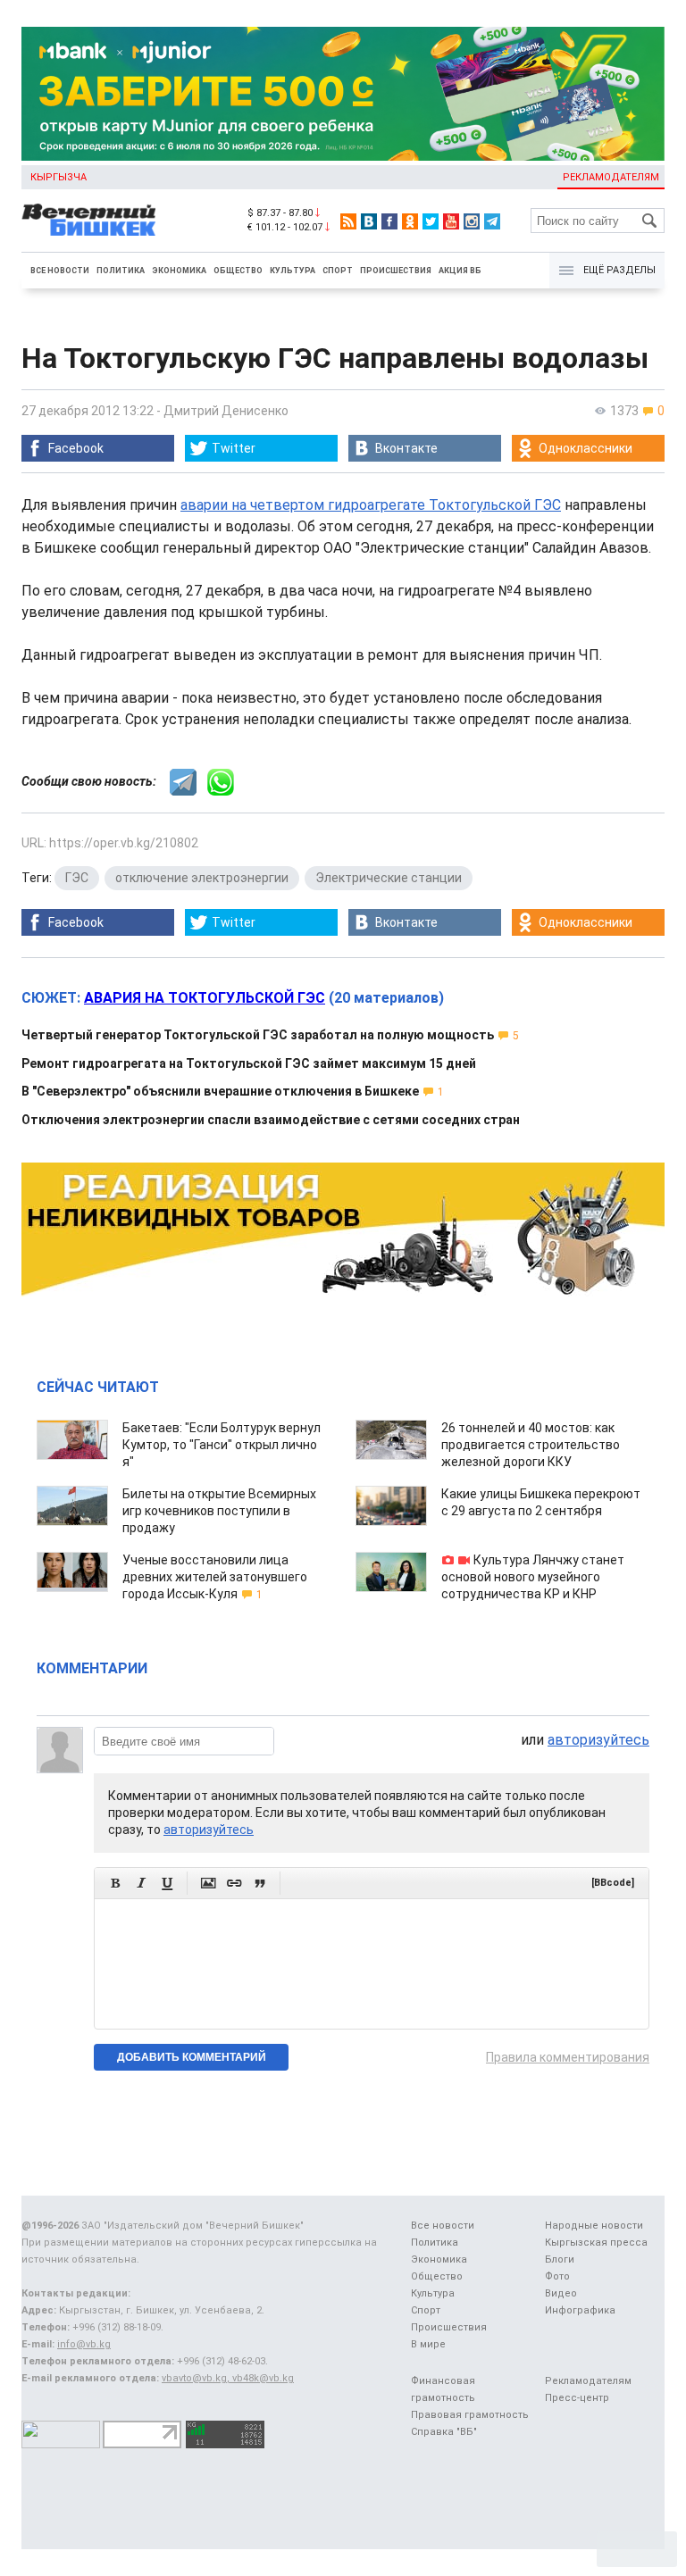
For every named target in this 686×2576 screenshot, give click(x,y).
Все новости (60, 271)
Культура (293, 271)
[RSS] (348, 221)
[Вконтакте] (369, 221)
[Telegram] (492, 221)
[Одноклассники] (410, 221)
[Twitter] (431, 221)
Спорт (338, 271)
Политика (121, 271)
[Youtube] (451, 221)
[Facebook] (389, 221)
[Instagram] (472, 221)
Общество (238, 271)
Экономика (179, 271)
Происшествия (396, 271)
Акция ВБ (460, 271)
